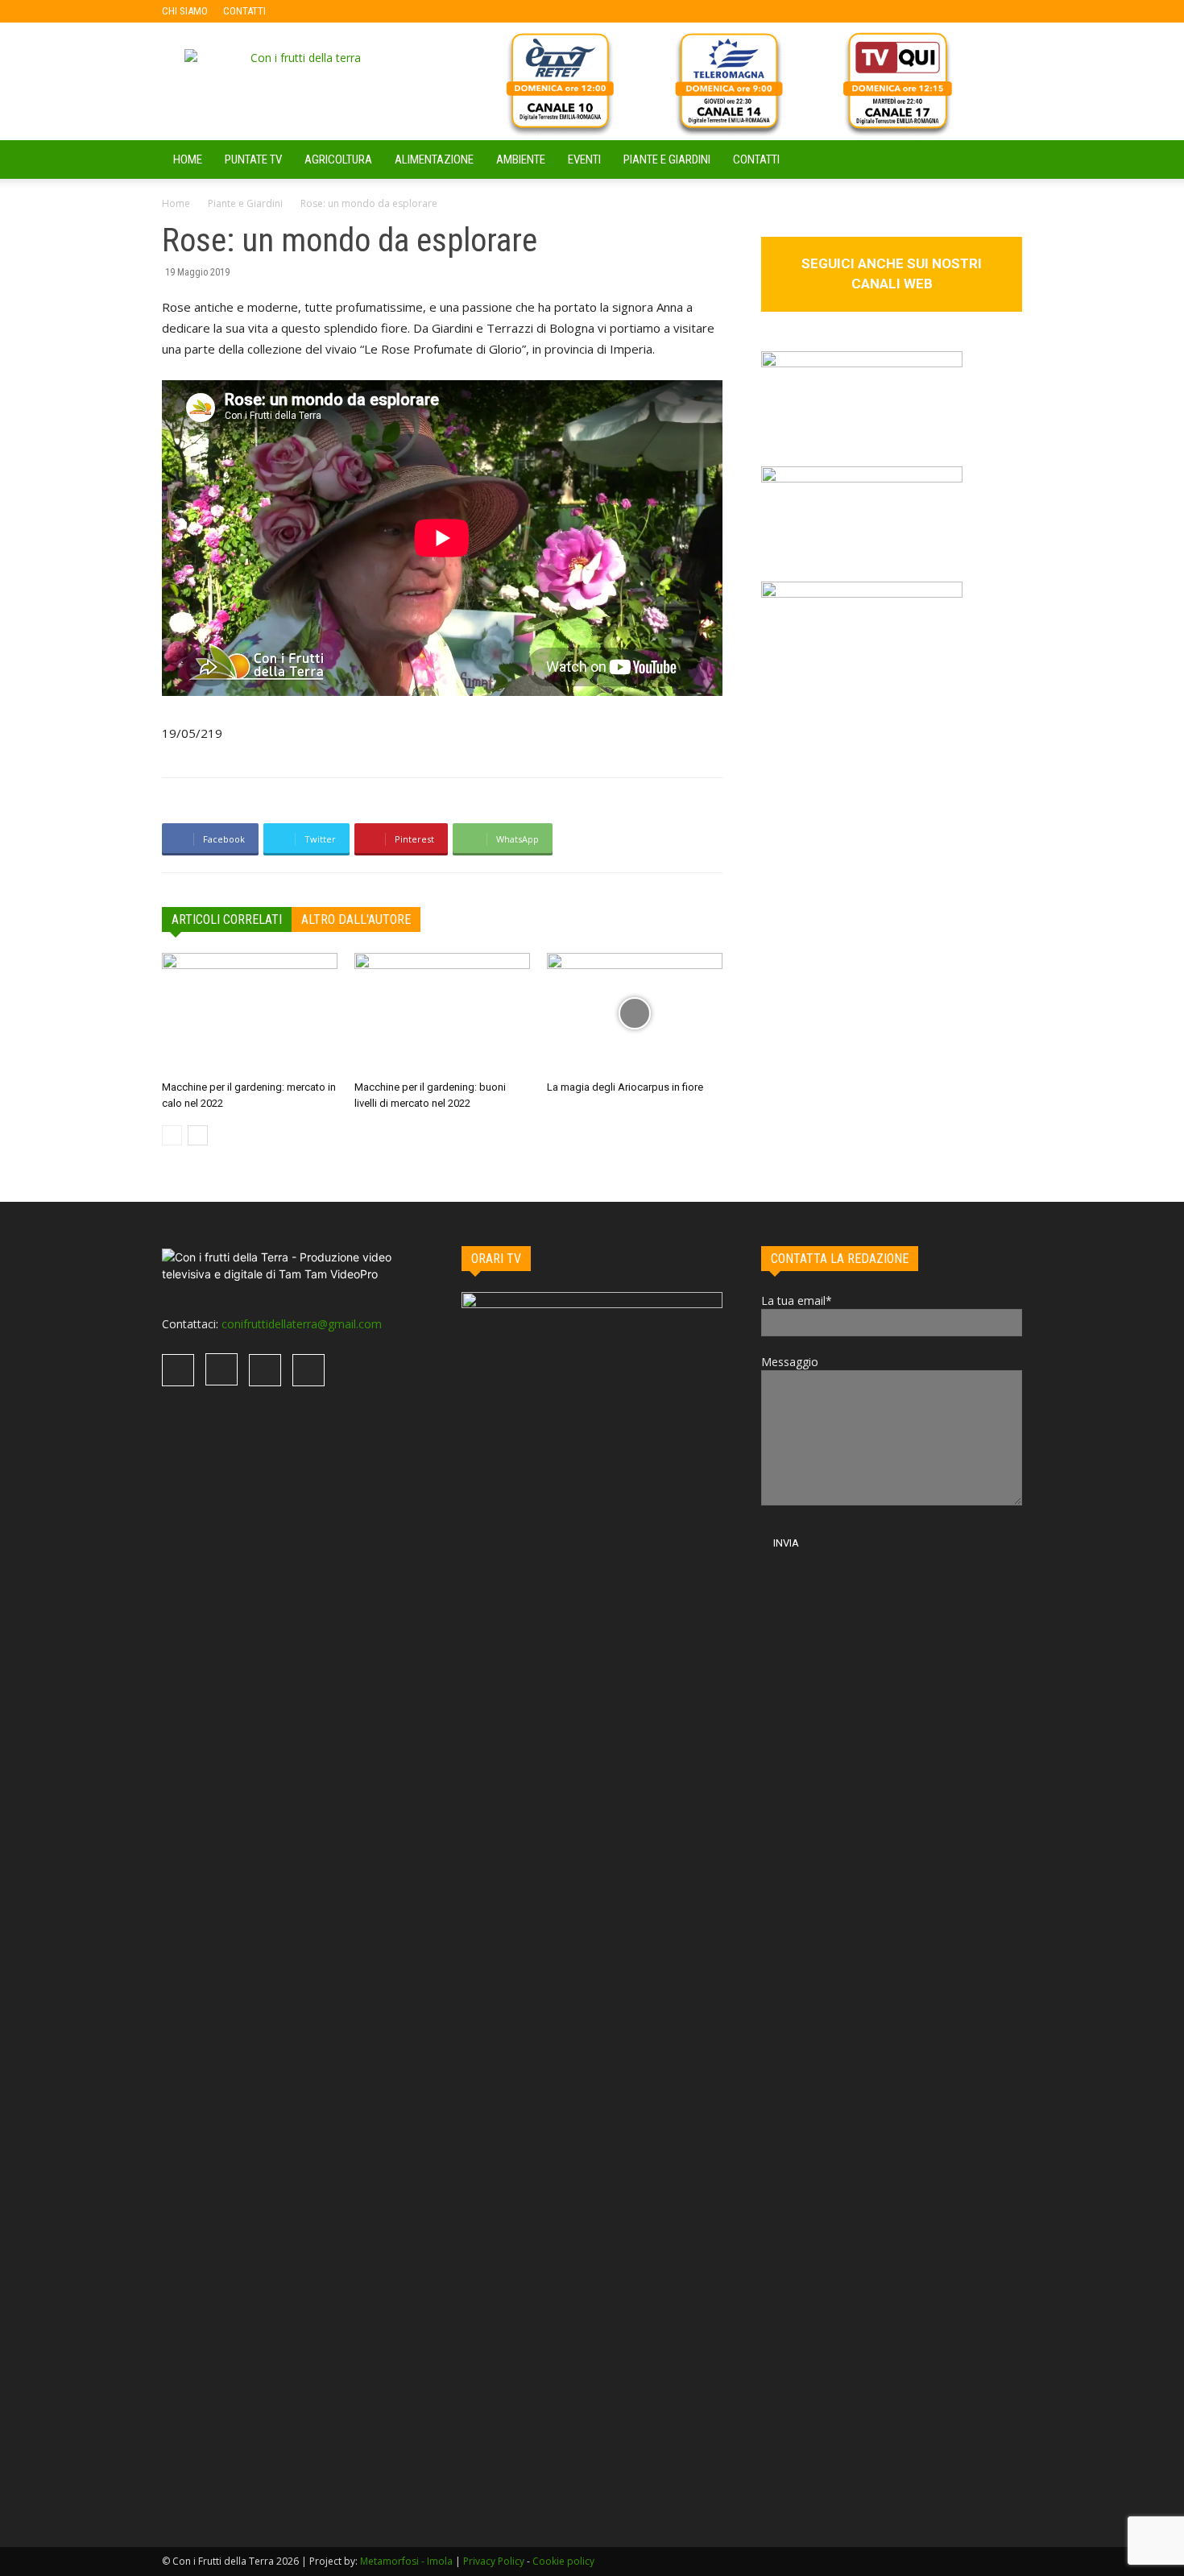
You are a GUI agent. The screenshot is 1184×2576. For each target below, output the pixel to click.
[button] (1003, 161)
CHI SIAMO (185, 11)
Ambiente (521, 159)
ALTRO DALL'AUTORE (356, 919)
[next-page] (198, 1135)
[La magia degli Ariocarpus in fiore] (635, 1013)
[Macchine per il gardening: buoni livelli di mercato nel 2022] (442, 1013)
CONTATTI (244, 11)
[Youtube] (383, 11)
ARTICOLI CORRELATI (227, 919)
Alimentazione (434, 159)
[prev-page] (172, 1135)
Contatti (756, 159)
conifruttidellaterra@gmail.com (302, 1324)
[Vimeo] (357, 11)
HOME (188, 159)
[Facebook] (304, 11)
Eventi (584, 159)
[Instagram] (330, 11)
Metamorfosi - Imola (406, 2561)
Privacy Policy (494, 2561)
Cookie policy (563, 2561)
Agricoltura (338, 159)
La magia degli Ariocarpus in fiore (625, 1087)
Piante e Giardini (667, 159)
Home (176, 203)
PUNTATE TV (253, 159)
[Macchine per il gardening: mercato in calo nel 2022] (250, 1013)
